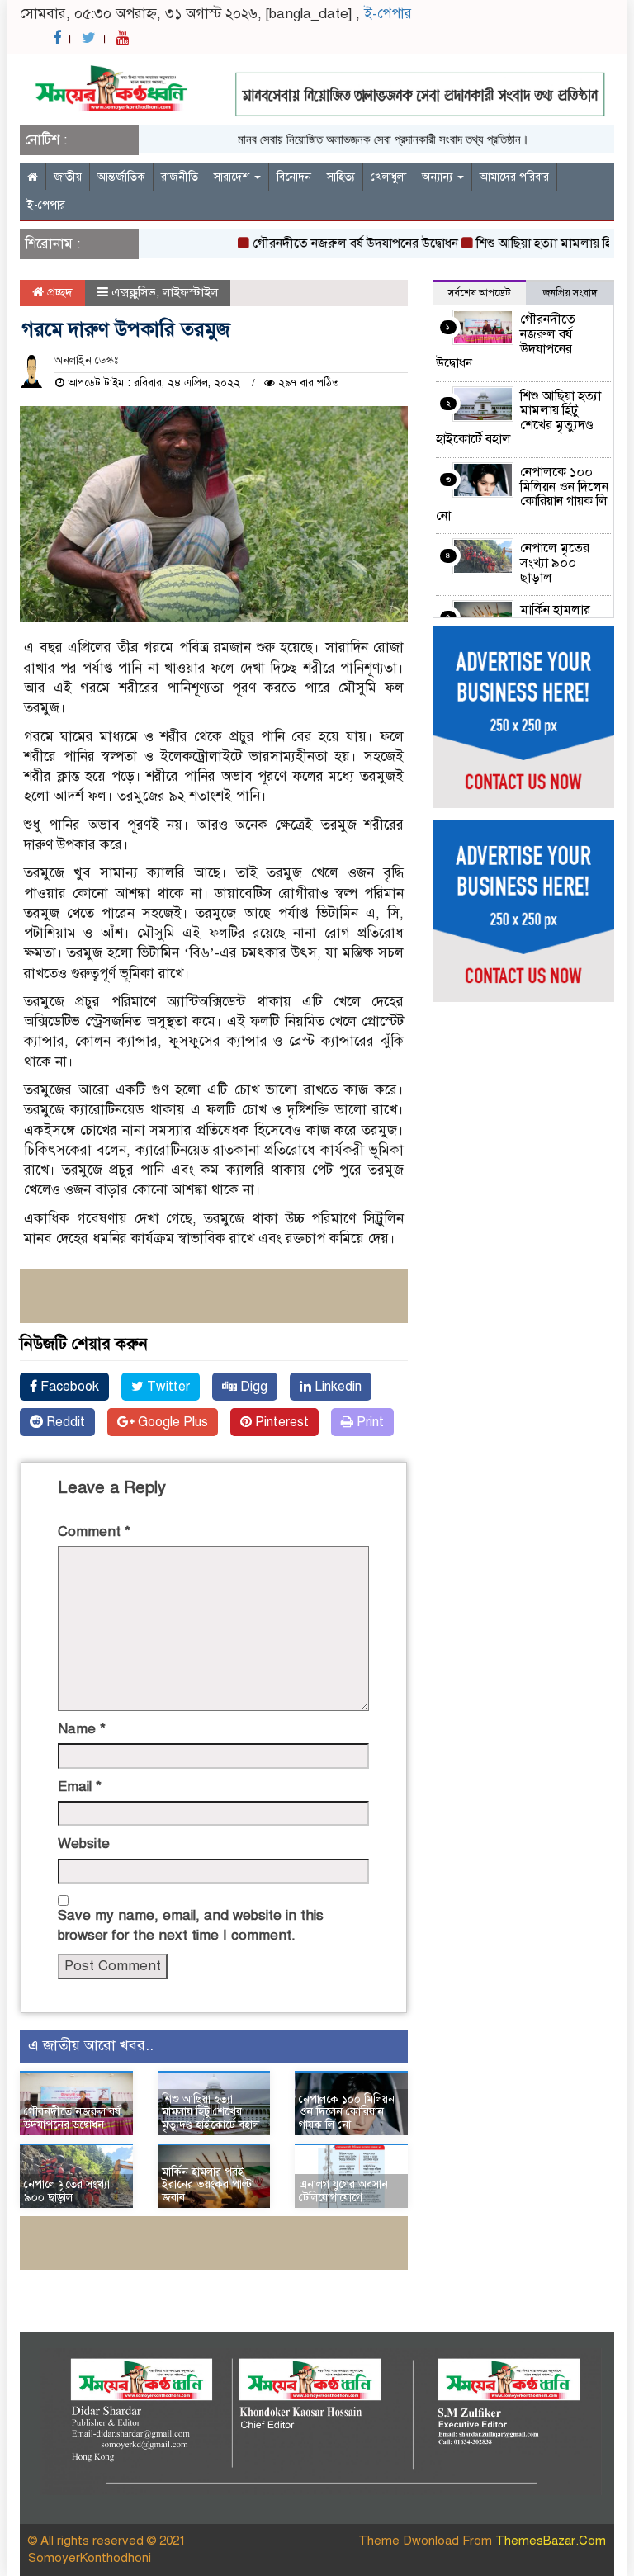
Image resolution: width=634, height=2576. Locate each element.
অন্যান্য (439, 177)
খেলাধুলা (388, 177)
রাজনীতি (180, 177)
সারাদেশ (233, 177)
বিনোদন (294, 177)
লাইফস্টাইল (190, 292)
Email (80, 1787)
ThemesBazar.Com (551, 2541)
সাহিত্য (341, 177)
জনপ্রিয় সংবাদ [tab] (570, 293)
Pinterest (280, 1422)
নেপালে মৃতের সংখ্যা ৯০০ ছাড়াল (67, 2191)
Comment (94, 1531)
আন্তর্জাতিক (121, 177)
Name (82, 1729)
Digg (252, 1387)
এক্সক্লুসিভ (134, 292)
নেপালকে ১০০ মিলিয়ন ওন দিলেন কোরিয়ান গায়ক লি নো (347, 2112)
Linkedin (336, 1387)
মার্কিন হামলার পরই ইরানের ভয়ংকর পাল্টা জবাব (208, 2185)
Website (84, 1843)
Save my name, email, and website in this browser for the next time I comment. (191, 1925)
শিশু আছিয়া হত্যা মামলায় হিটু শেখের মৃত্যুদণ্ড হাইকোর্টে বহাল (211, 2112)
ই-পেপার (388, 14)
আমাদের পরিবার (514, 177)
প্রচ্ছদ (58, 292)
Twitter (167, 1387)
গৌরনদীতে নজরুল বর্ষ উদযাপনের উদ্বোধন (334, 243)
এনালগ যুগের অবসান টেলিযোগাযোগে (343, 2191)
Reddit (64, 1422)
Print (369, 1422)
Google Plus (171, 1422)
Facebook (68, 1387)
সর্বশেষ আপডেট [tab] (479, 293)
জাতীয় (68, 177)
